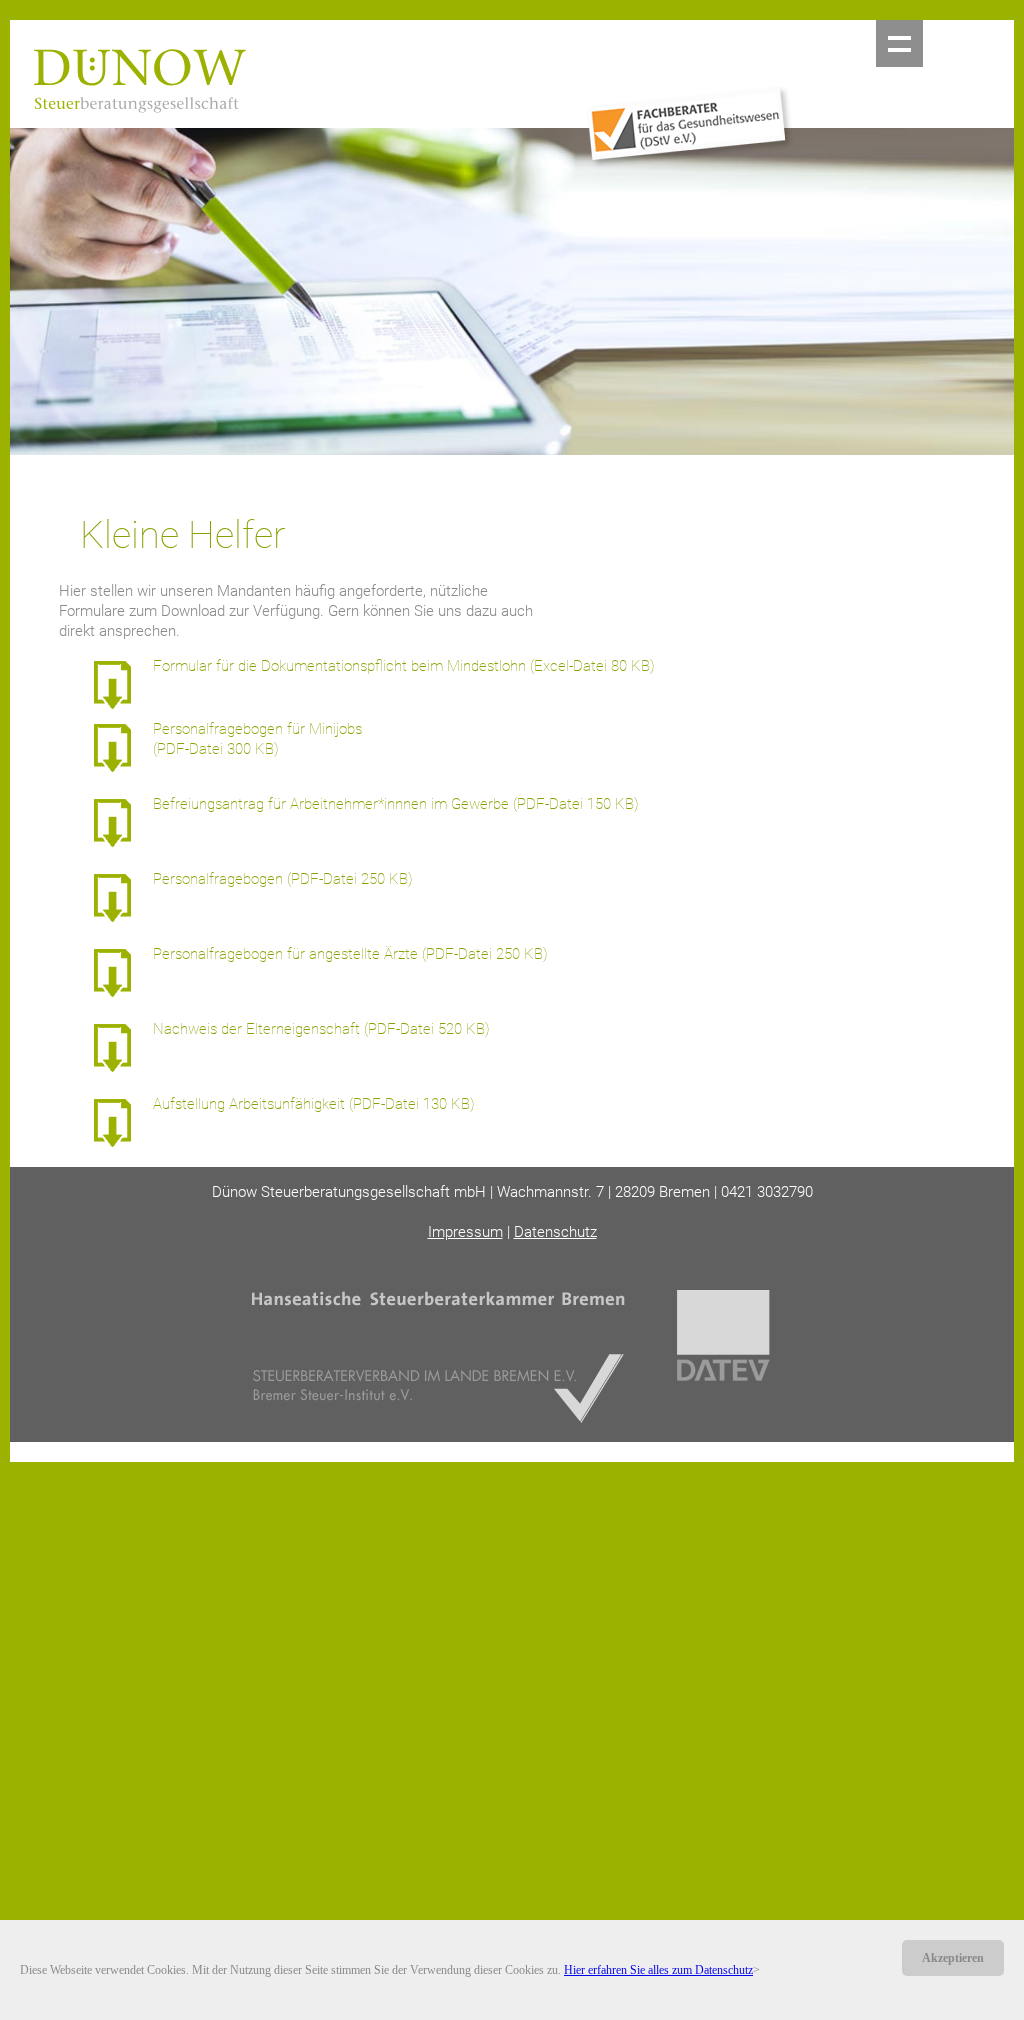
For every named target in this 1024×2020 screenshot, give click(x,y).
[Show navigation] (899, 43)
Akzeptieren (953, 1958)
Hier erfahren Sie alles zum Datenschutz (658, 1970)
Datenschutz (555, 1232)
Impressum (465, 1232)
